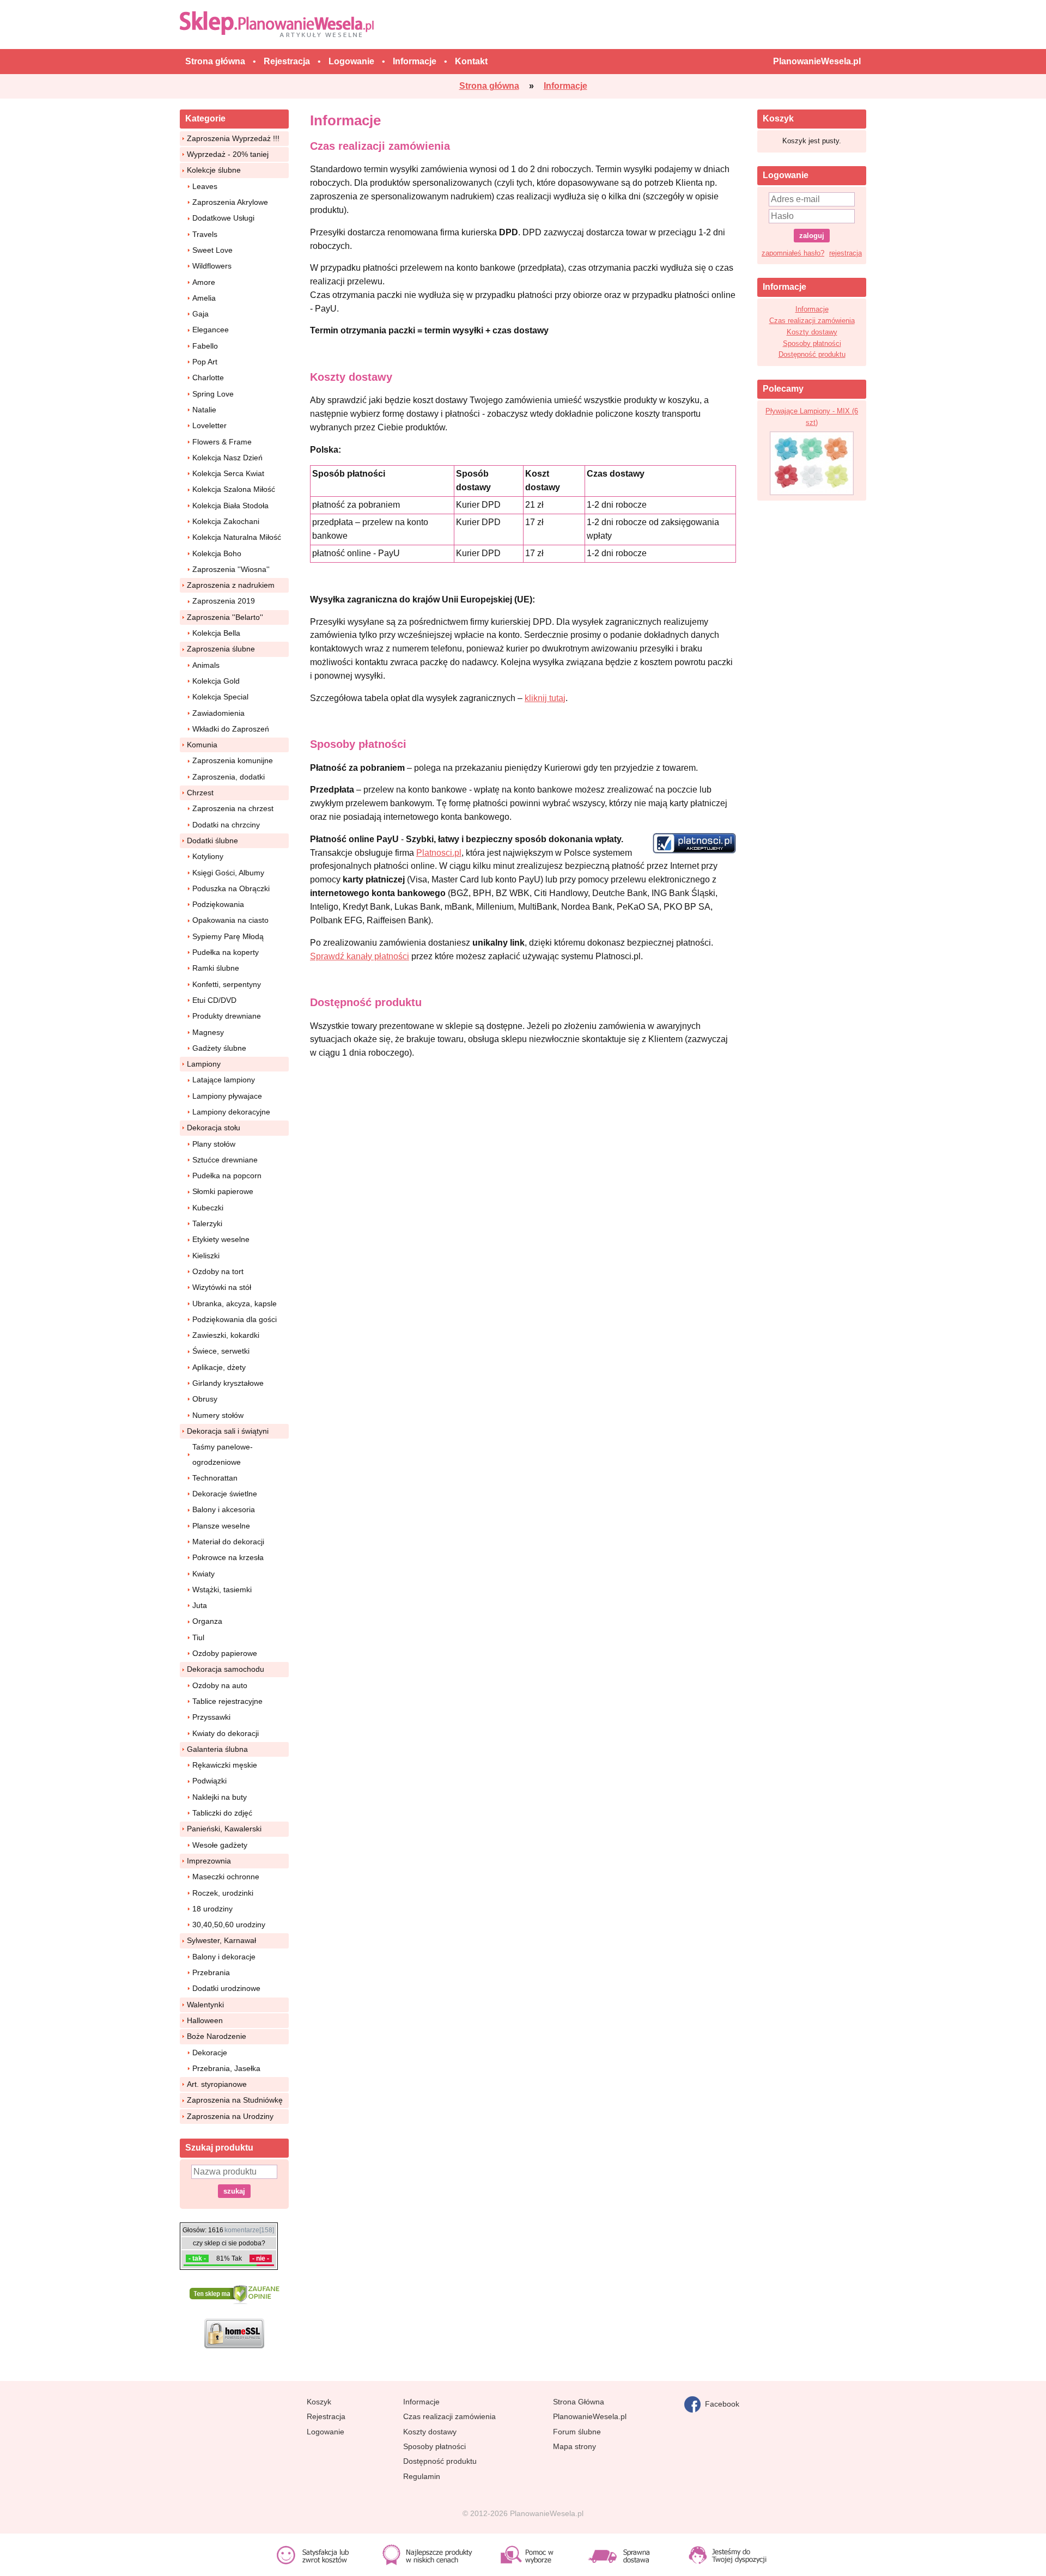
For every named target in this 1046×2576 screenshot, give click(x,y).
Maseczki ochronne (226, 1877)
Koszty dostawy (812, 332)
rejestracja (846, 253)
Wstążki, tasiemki (222, 1590)
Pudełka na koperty (226, 952)
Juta (200, 1605)
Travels (205, 234)
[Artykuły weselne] (279, 24)
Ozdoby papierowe (225, 1653)
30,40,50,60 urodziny (229, 1925)
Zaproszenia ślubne (221, 649)
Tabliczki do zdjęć (222, 1813)
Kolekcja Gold (216, 681)
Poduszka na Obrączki (231, 888)
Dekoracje (210, 2053)
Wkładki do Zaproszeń (231, 729)
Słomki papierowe (223, 1191)
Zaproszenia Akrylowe (230, 202)
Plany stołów (214, 1144)
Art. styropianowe (217, 2084)
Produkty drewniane (227, 1016)
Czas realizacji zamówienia (812, 321)
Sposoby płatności (812, 343)
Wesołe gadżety (220, 1845)
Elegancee (211, 330)
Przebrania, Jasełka (226, 2068)
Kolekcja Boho (217, 553)
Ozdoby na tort (218, 1271)
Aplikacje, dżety (219, 1367)
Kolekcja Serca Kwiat (228, 473)
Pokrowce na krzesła (228, 1557)
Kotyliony (208, 856)
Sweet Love (212, 250)
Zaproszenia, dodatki (229, 777)
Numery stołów (218, 1415)
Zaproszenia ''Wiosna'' (231, 569)
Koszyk (319, 2402)
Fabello (205, 346)
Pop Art (205, 362)
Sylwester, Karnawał (221, 1940)
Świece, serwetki (221, 1351)
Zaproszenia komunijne (233, 760)
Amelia (204, 298)
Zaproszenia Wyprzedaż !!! (233, 138)
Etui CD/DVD (214, 1000)
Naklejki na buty (220, 1797)
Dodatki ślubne (212, 841)
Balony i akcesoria (224, 1509)
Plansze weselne (221, 1526)
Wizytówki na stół (222, 1287)
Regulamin (422, 2476)
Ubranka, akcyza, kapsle (235, 1304)
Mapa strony (574, 2446)
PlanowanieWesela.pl (590, 2416)
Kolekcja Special (220, 697)
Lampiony (204, 1064)
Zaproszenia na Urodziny (230, 2116)
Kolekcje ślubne (214, 170)
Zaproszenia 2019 (224, 601)
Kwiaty (203, 1574)
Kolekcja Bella (216, 633)
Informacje (812, 309)
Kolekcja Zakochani (226, 521)
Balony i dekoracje (224, 1957)
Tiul (198, 1637)
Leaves (205, 186)
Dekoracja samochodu (226, 1669)
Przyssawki (211, 1717)
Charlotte (208, 377)
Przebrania (211, 1972)
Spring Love (213, 394)
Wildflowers (212, 266)
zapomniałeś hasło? (793, 253)
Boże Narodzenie (217, 2036)
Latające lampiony (224, 1080)
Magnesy (208, 1032)
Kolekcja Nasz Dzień (227, 458)
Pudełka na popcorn (227, 1176)
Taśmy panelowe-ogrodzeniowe (223, 1454)
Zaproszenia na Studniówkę (235, 2100)
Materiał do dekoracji (228, 1542)
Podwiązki (209, 1781)
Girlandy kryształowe (228, 1383)
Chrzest (200, 793)
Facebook (720, 2403)
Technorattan (215, 1478)
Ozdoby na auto (220, 1685)
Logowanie (326, 2432)
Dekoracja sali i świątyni (228, 1431)
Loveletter (209, 425)
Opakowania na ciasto (230, 920)
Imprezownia (209, 1861)
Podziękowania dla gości (235, 1319)
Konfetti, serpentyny (227, 984)
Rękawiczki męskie (225, 1765)
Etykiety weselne (221, 1239)
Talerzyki (207, 1223)
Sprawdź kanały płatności (360, 956)
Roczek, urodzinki (223, 1893)
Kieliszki (206, 1256)
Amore (204, 282)
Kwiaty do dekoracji (226, 1733)
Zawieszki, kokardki (226, 1335)
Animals (206, 665)
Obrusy (205, 1399)
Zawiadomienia (218, 713)
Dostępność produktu (812, 354)
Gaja (200, 314)
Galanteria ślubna (217, 1749)
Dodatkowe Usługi (223, 218)
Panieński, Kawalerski (224, 1829)
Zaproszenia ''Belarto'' (225, 617)
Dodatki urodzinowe (226, 1988)
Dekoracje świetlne (225, 1494)
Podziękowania (218, 904)
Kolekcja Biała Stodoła (230, 506)
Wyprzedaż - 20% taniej (228, 154)
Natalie (204, 410)
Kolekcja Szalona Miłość (234, 489)
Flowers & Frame (222, 442)
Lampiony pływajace (227, 1096)
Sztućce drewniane (225, 1160)
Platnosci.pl (439, 853)
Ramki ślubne (216, 968)
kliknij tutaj (545, 698)
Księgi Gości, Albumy (228, 873)
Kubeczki (208, 1208)
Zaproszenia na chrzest (233, 808)
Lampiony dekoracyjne (231, 1112)
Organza (207, 1621)
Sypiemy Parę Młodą (228, 936)
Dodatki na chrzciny (226, 825)
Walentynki (205, 2005)
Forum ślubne (577, 2432)
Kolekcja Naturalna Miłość (237, 537)
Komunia (202, 745)
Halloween (205, 2020)
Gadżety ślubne (219, 1048)
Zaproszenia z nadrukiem (231, 585)
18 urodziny (212, 1909)
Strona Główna (579, 2402)
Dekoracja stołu (214, 1128)
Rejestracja (326, 2416)
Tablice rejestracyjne (227, 1701)
